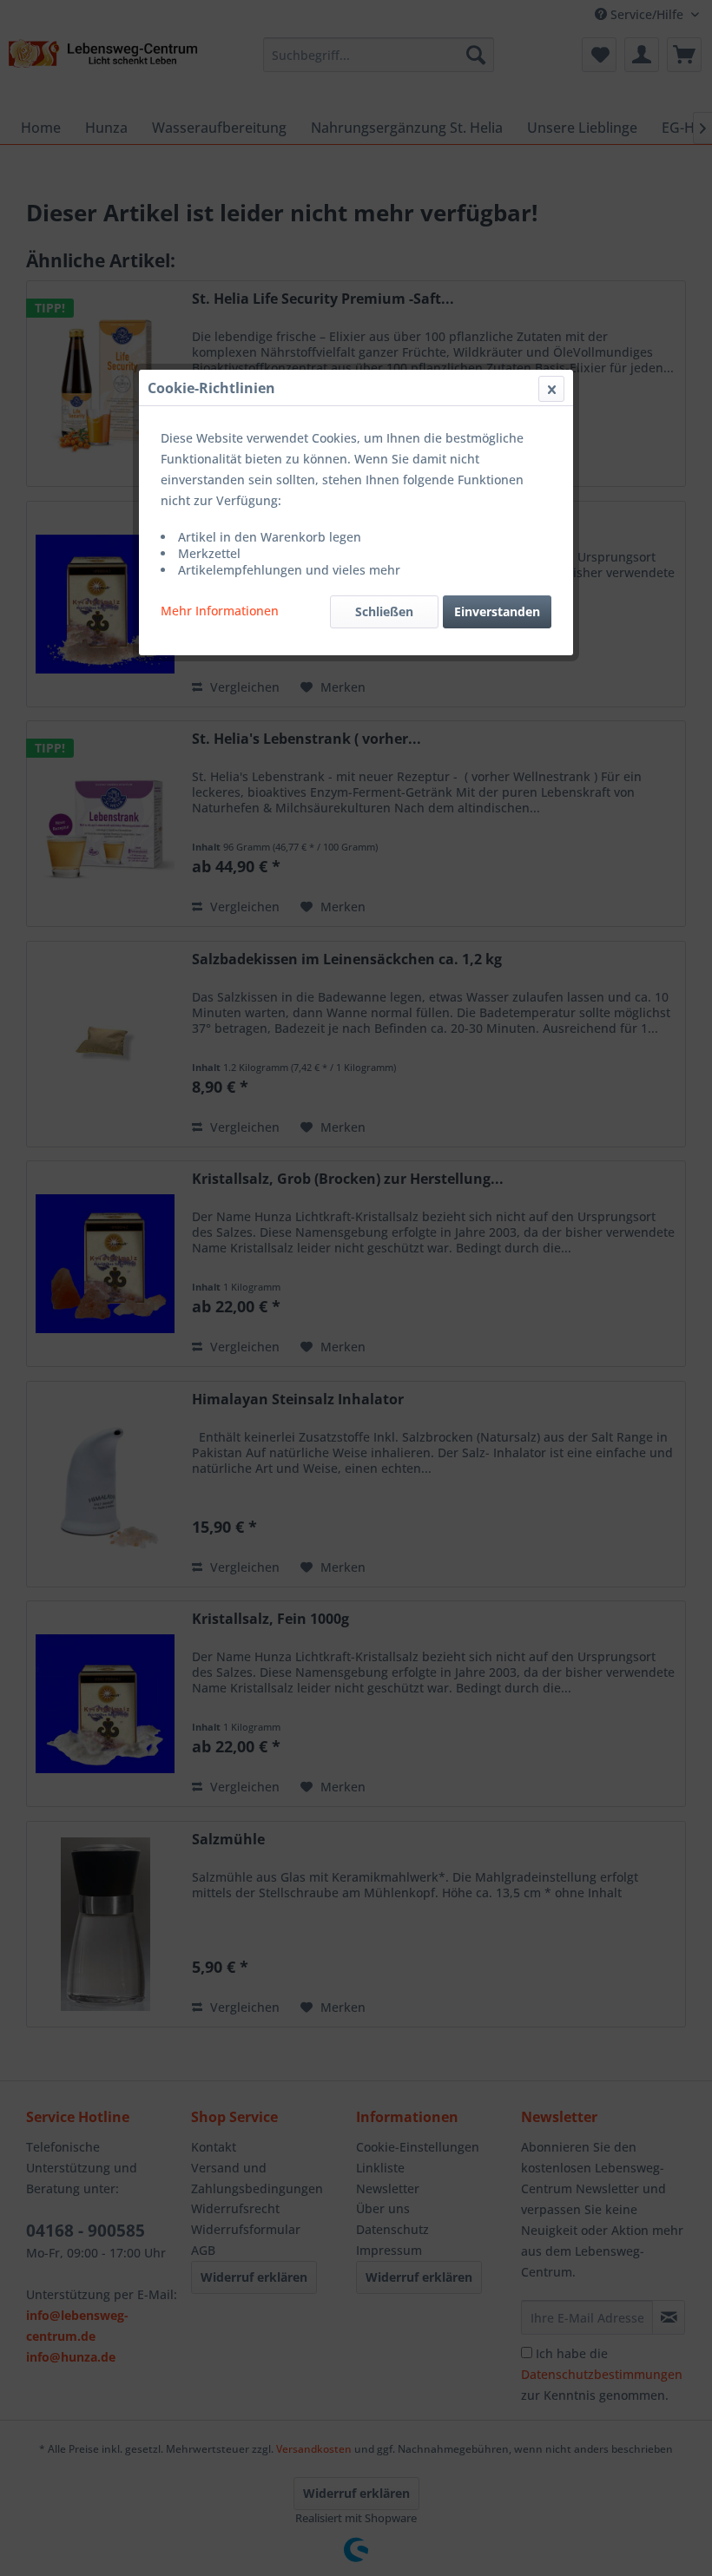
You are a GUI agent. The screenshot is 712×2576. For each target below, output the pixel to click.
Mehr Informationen (220, 611)
